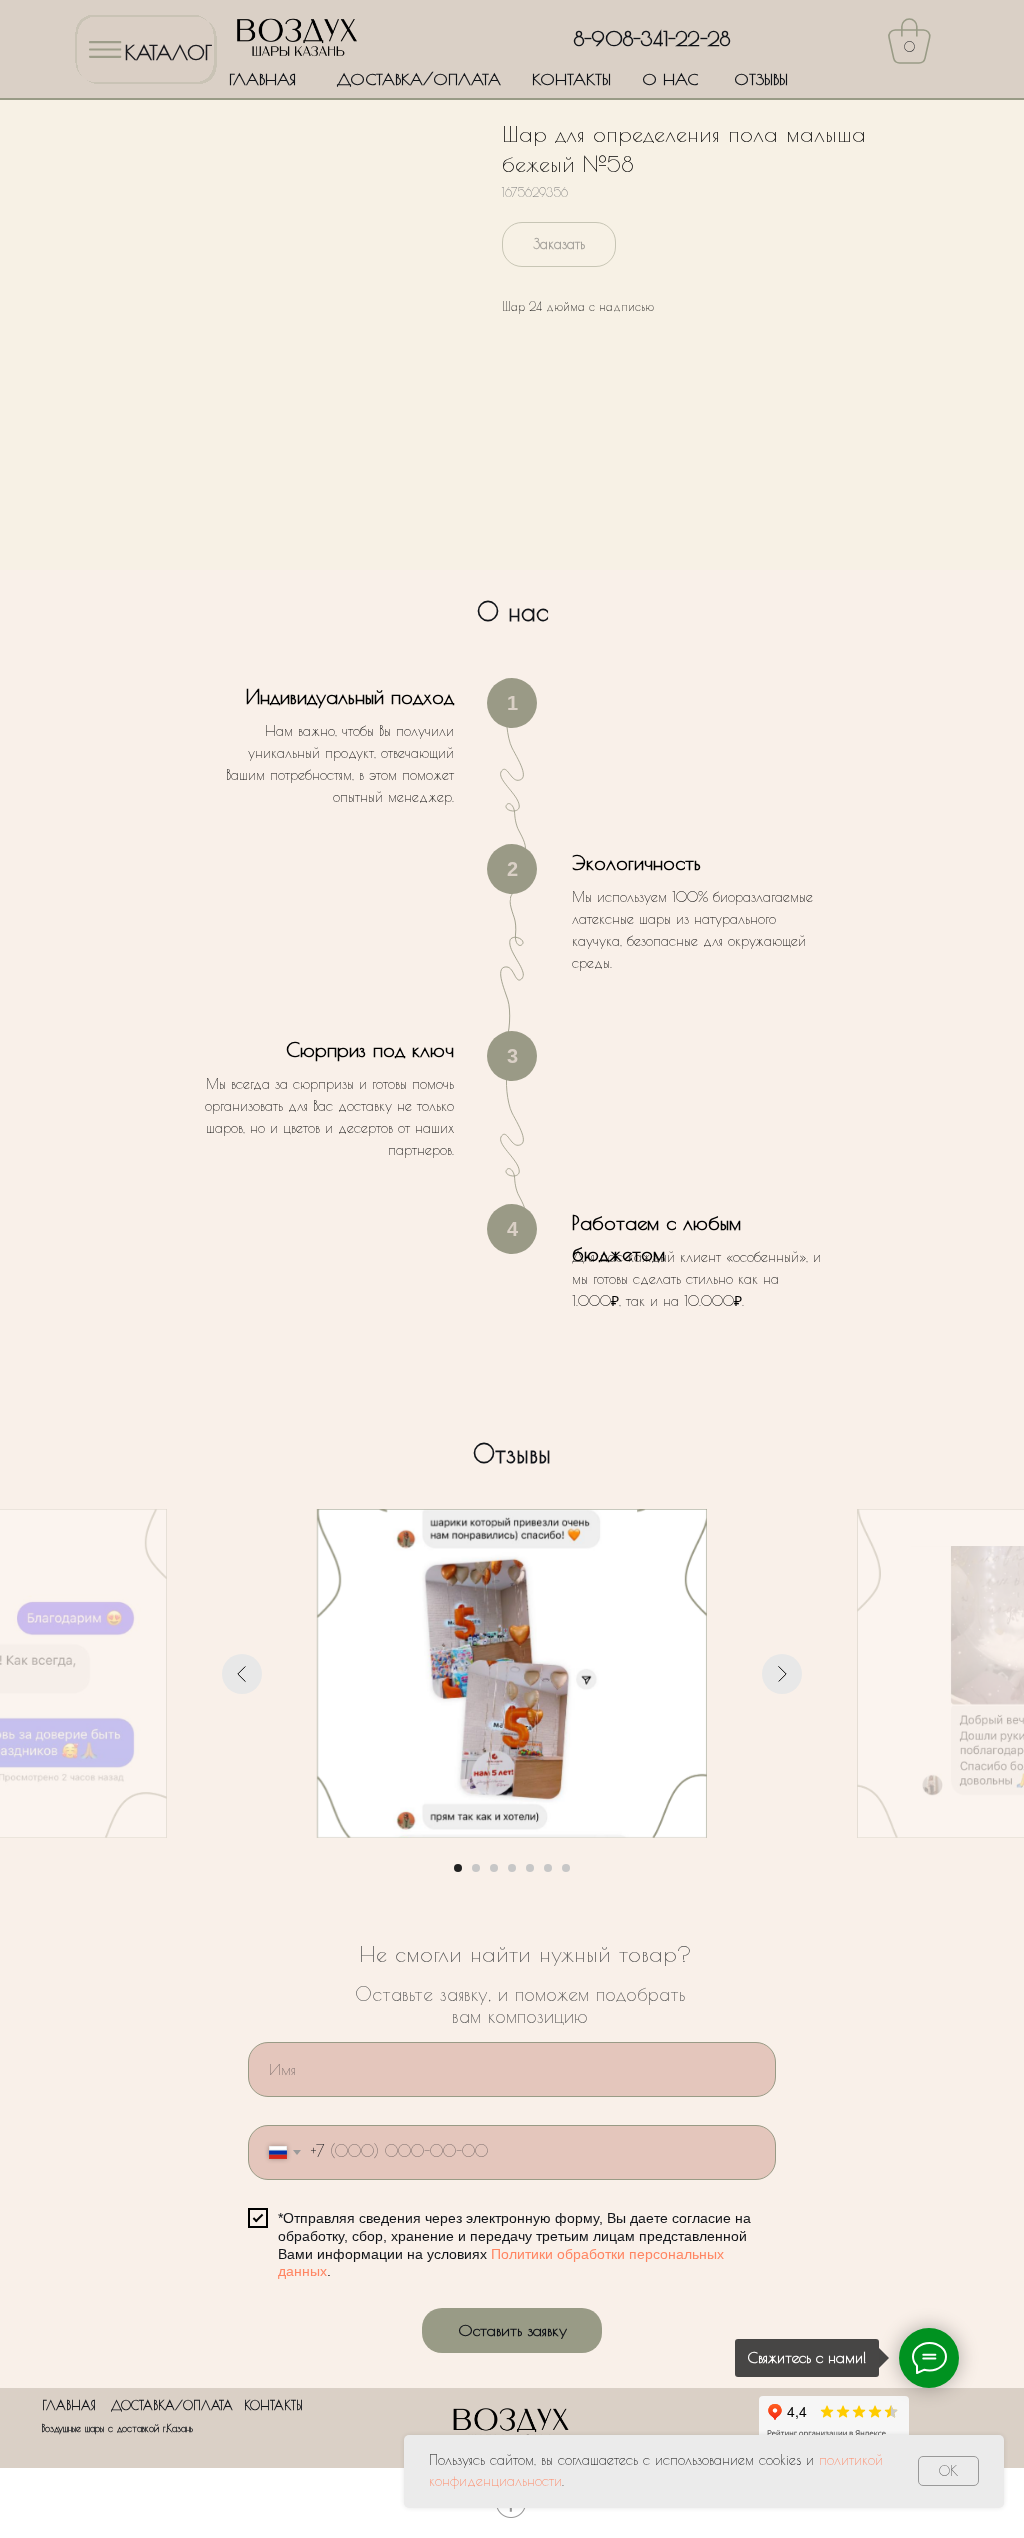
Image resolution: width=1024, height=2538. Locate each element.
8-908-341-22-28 (652, 38)
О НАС (670, 79)
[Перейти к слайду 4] (512, 1868)
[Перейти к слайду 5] (530, 1868)
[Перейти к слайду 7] (566, 1868)
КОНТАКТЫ (571, 79)
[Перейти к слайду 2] (476, 1868)
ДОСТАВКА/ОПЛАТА (419, 79)
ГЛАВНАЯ (262, 79)
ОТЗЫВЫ (761, 79)
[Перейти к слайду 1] (458, 1868)
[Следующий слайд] (782, 1674)
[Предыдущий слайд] (242, 1674)
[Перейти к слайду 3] (494, 1868)
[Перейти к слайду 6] (548, 1868)
